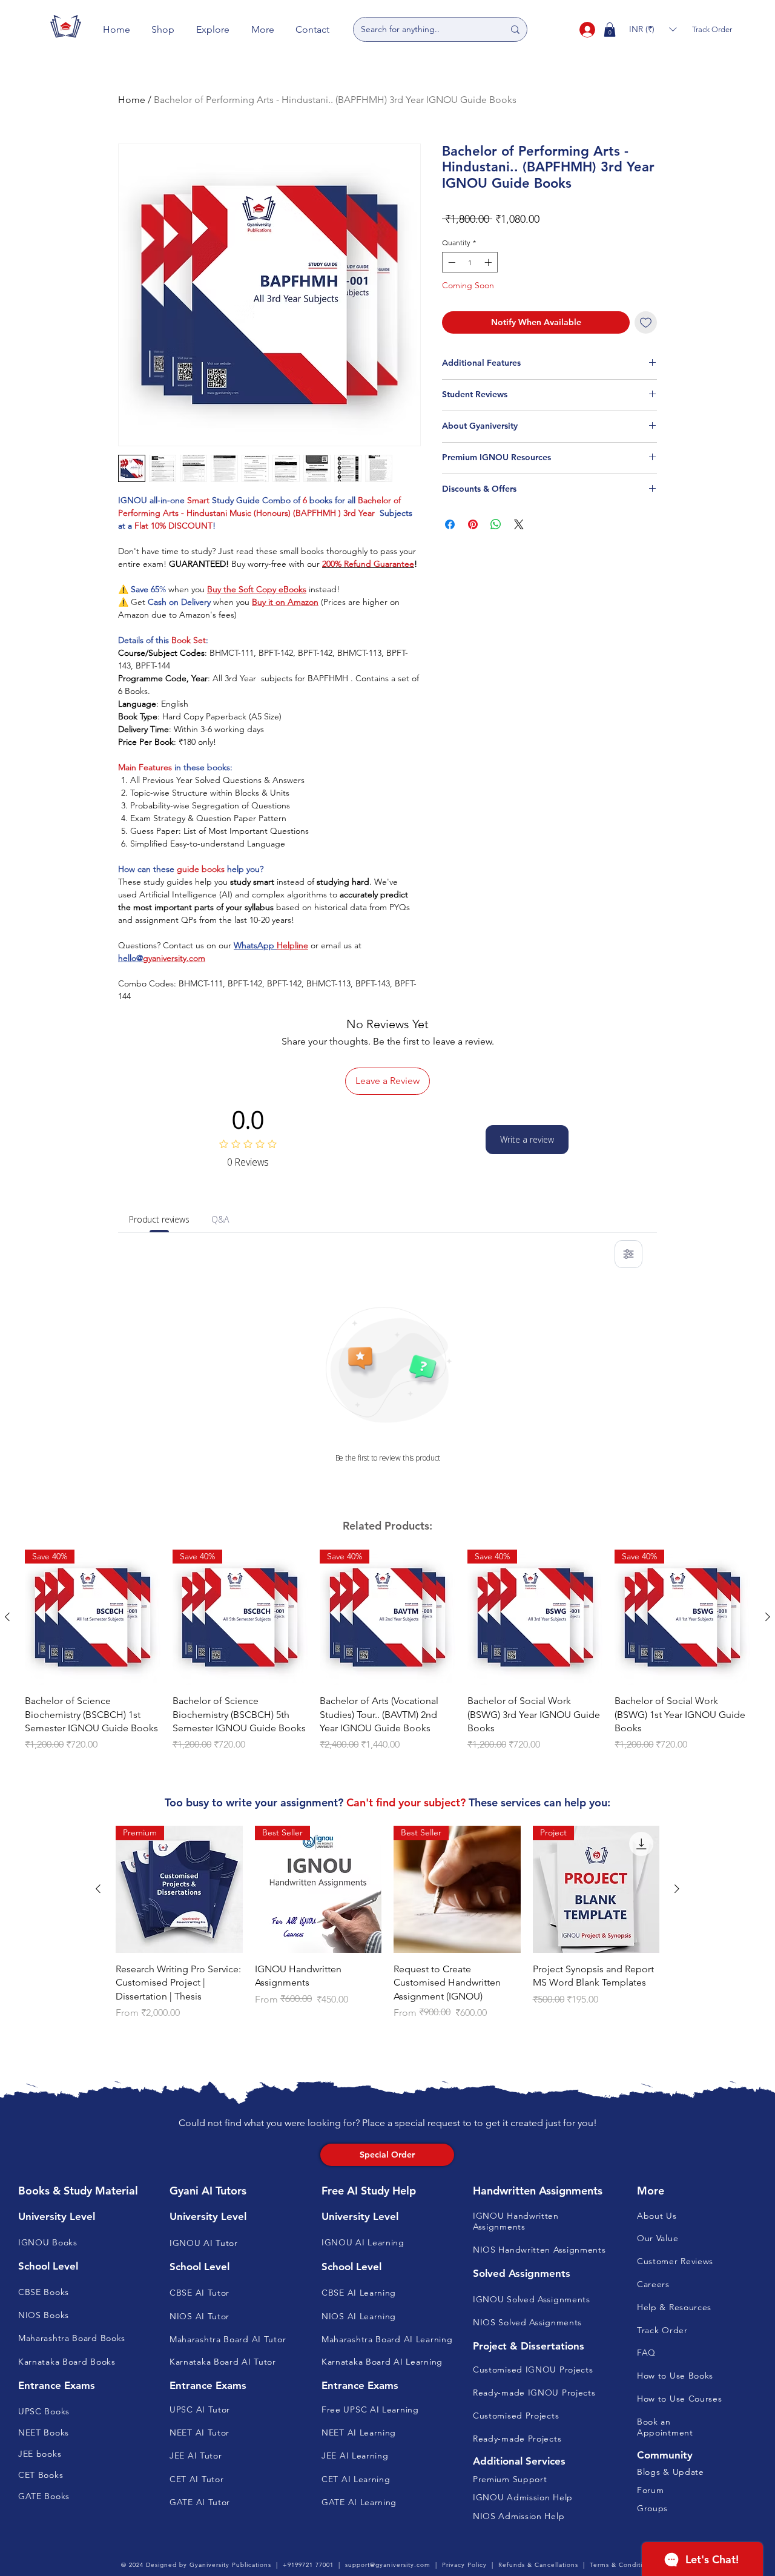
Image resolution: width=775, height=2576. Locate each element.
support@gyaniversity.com (388, 2565)
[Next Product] (768, 1617)
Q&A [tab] (220, 1219)
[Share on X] (519, 524)
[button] (163, 29)
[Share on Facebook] (450, 524)
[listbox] (653, 29)
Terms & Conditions (622, 2565)
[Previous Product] (7, 1617)
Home (132, 100)
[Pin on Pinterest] (473, 524)
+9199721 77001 (308, 2565)
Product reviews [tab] (159, 1219)
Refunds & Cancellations (538, 2565)
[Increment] (489, 262)
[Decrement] (450, 262)
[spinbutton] (470, 262)
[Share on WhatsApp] (496, 524)
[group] (387, 1667)
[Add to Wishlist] (646, 322)
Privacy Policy (464, 2565)
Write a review (527, 1139)
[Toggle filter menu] (628, 1254)
